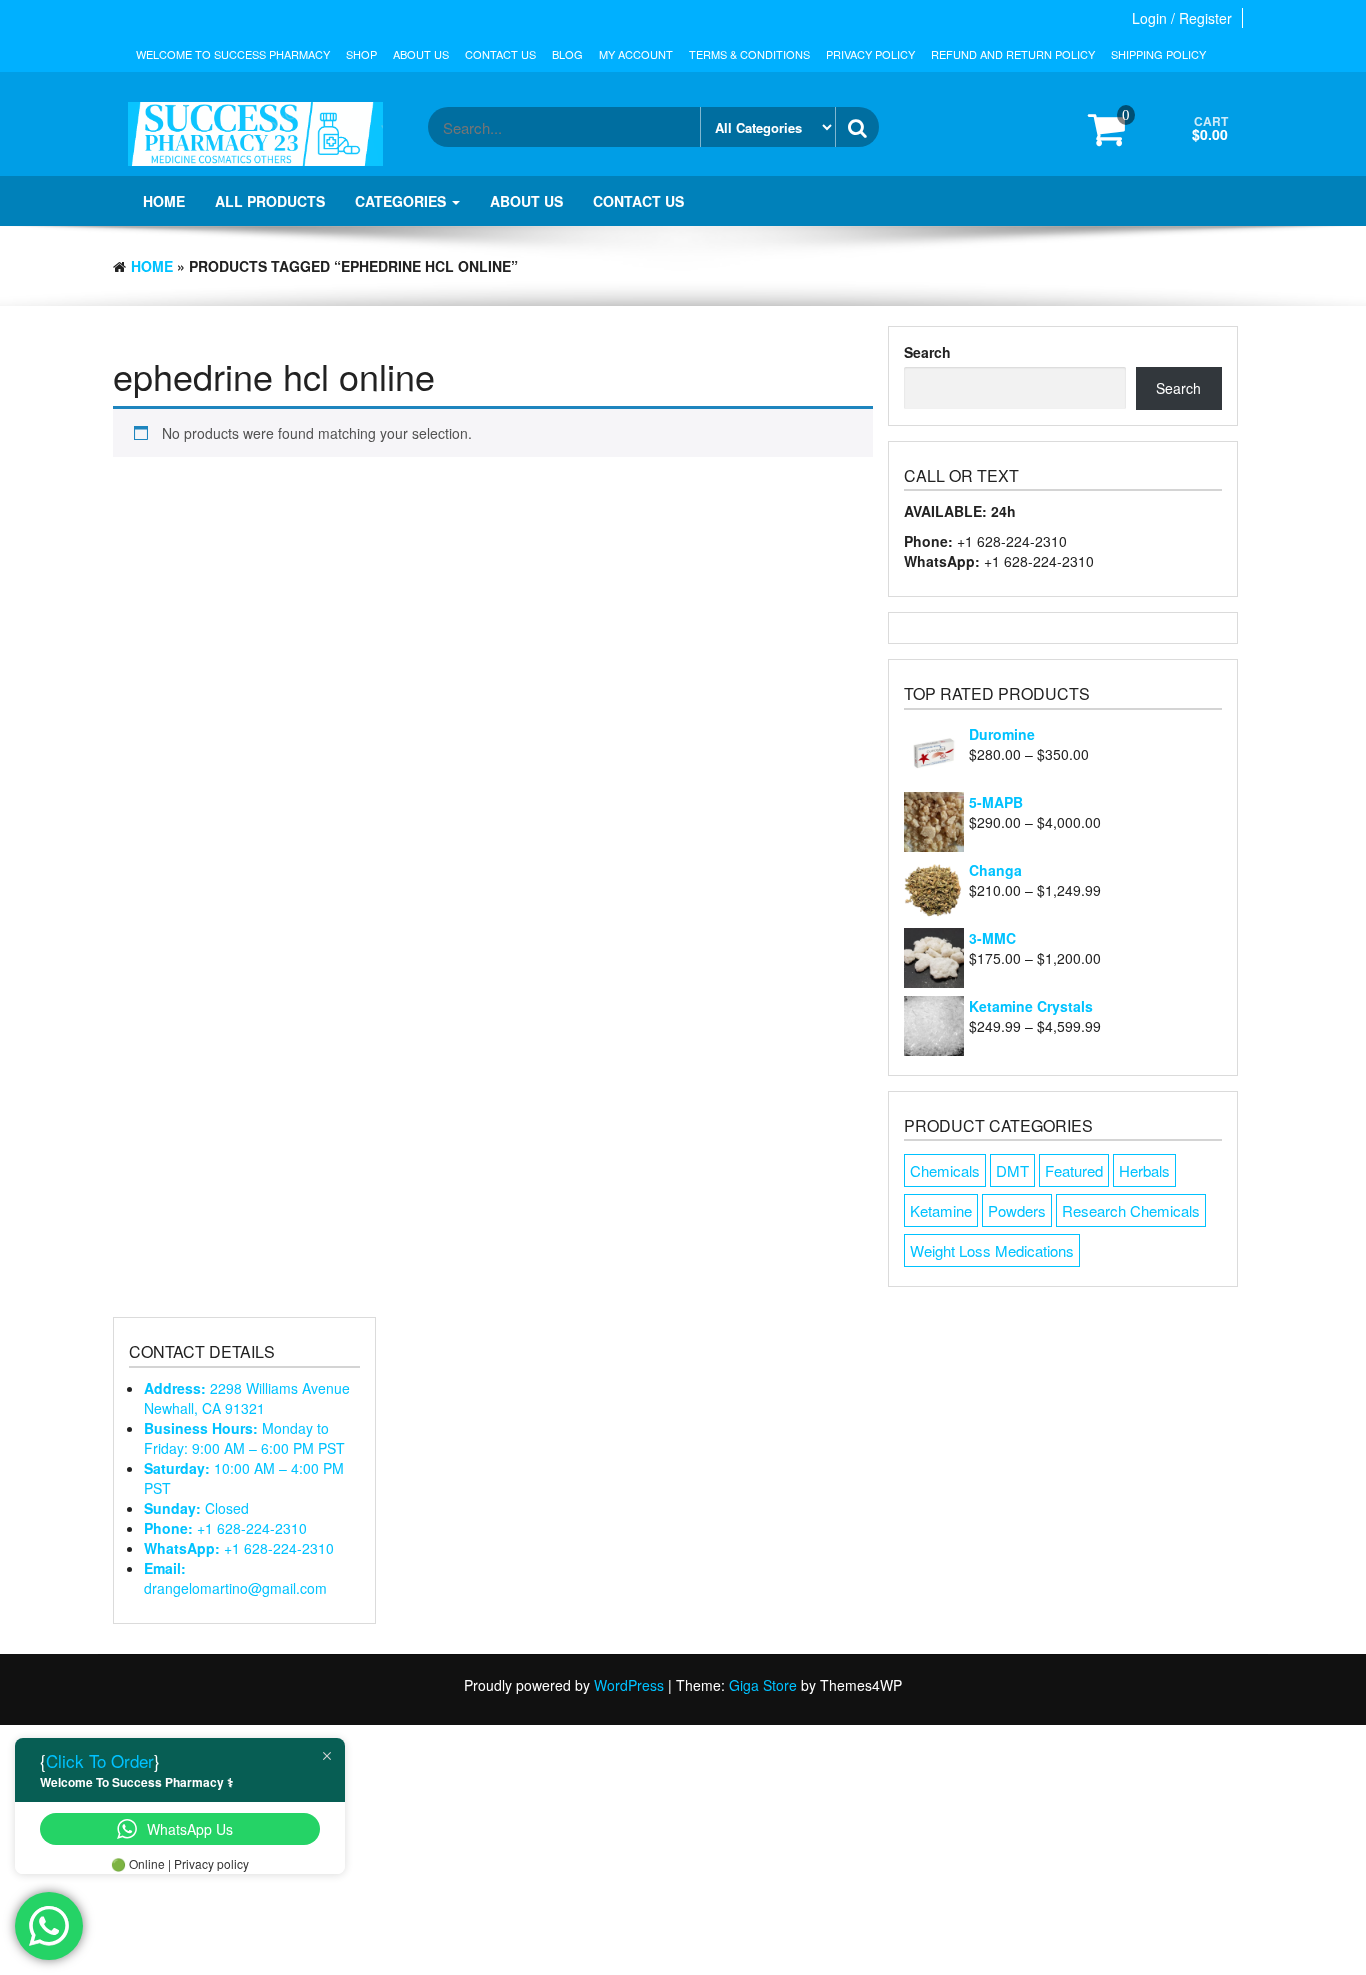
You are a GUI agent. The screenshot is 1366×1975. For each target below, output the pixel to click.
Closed (196, 1508)
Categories (402, 201)
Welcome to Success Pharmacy (233, 54)
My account (636, 54)
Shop (361, 54)
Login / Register (1182, 18)
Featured (1074, 1170)
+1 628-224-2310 (225, 1528)
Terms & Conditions (749, 54)
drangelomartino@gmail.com (235, 1578)
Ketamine (941, 1210)
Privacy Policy (870, 54)
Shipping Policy (1158, 54)
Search (927, 352)
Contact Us (500, 54)
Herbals (1144, 1170)
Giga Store (763, 1685)
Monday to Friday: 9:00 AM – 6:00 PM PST (244, 1438)
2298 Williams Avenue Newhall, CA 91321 (247, 1398)
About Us (421, 54)
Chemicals (945, 1170)
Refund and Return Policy (1013, 54)
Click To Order (100, 1760)
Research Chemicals (1131, 1210)
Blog (567, 54)
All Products (270, 201)
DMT (1012, 1170)
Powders (1017, 1210)
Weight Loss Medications (992, 1250)
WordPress (629, 1685)
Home (164, 201)
